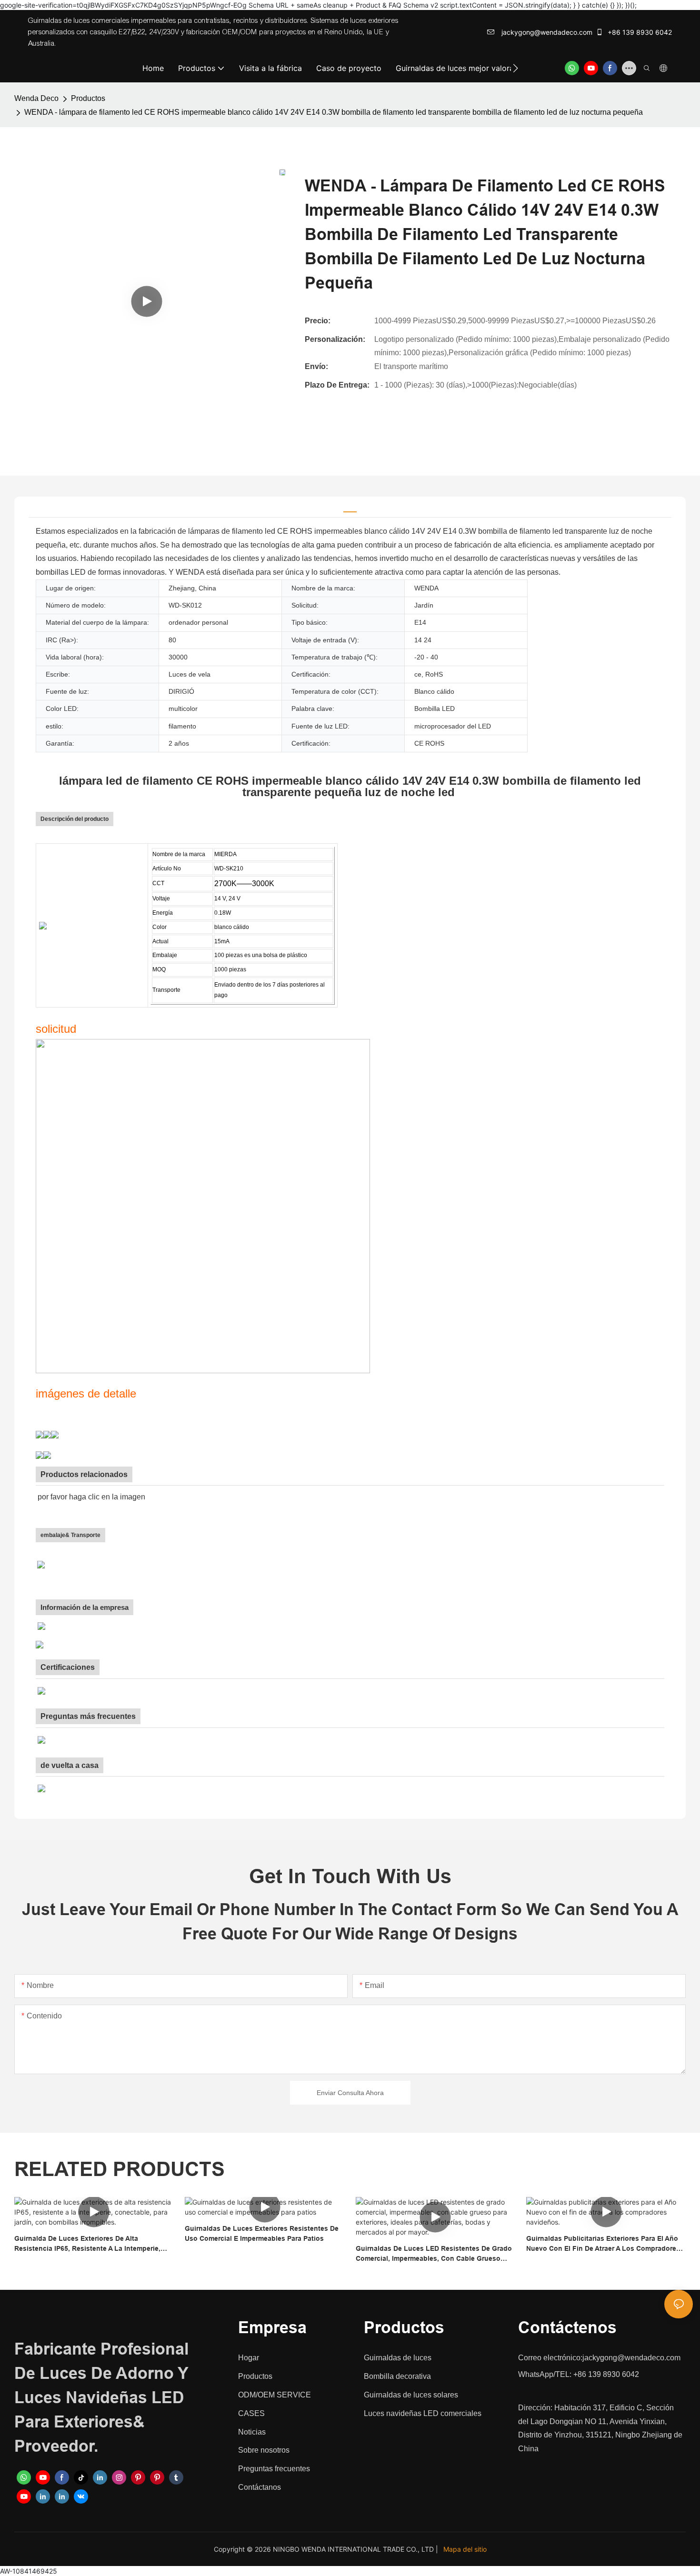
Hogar (249, 2358)
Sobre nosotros (264, 2450)
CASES (251, 2413)
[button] (515, 68)
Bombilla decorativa (397, 2376)
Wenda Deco (36, 98)
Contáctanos (260, 2487)
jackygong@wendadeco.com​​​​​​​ (546, 32)
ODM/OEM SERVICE (275, 2395)
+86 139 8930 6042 (639, 32)
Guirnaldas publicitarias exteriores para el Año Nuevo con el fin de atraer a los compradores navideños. (603, 2244)
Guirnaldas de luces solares (411, 2395)
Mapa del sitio (465, 2549)
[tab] (350, 507)
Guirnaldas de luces (398, 2358)
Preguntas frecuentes (274, 2469)
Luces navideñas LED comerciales (423, 2413)
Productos (88, 98)
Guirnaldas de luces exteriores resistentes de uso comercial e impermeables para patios (262, 2233)
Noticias (252, 2432)
